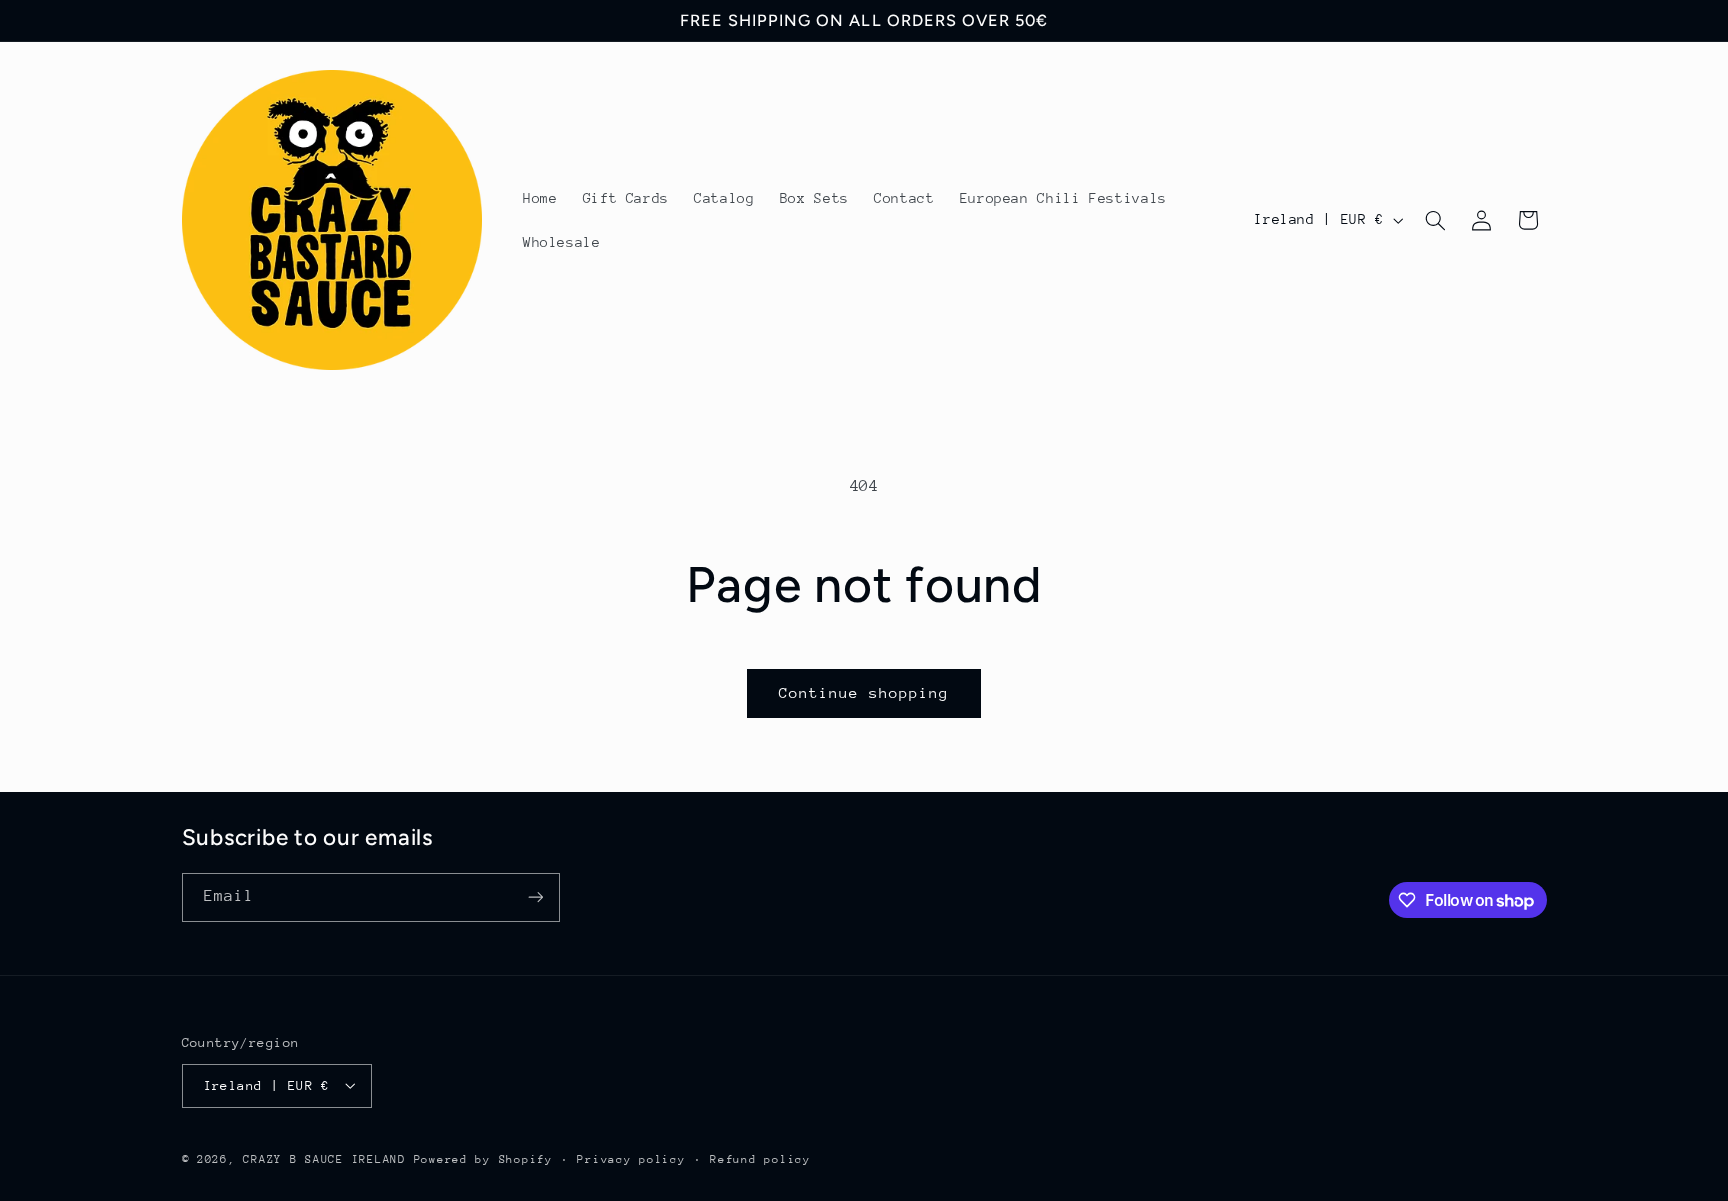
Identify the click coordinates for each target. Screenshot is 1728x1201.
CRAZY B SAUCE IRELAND (324, 1158)
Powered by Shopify (483, 1158)
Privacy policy (631, 1158)
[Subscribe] (535, 897)
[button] (1435, 220)
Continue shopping (864, 692)
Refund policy (760, 1158)
